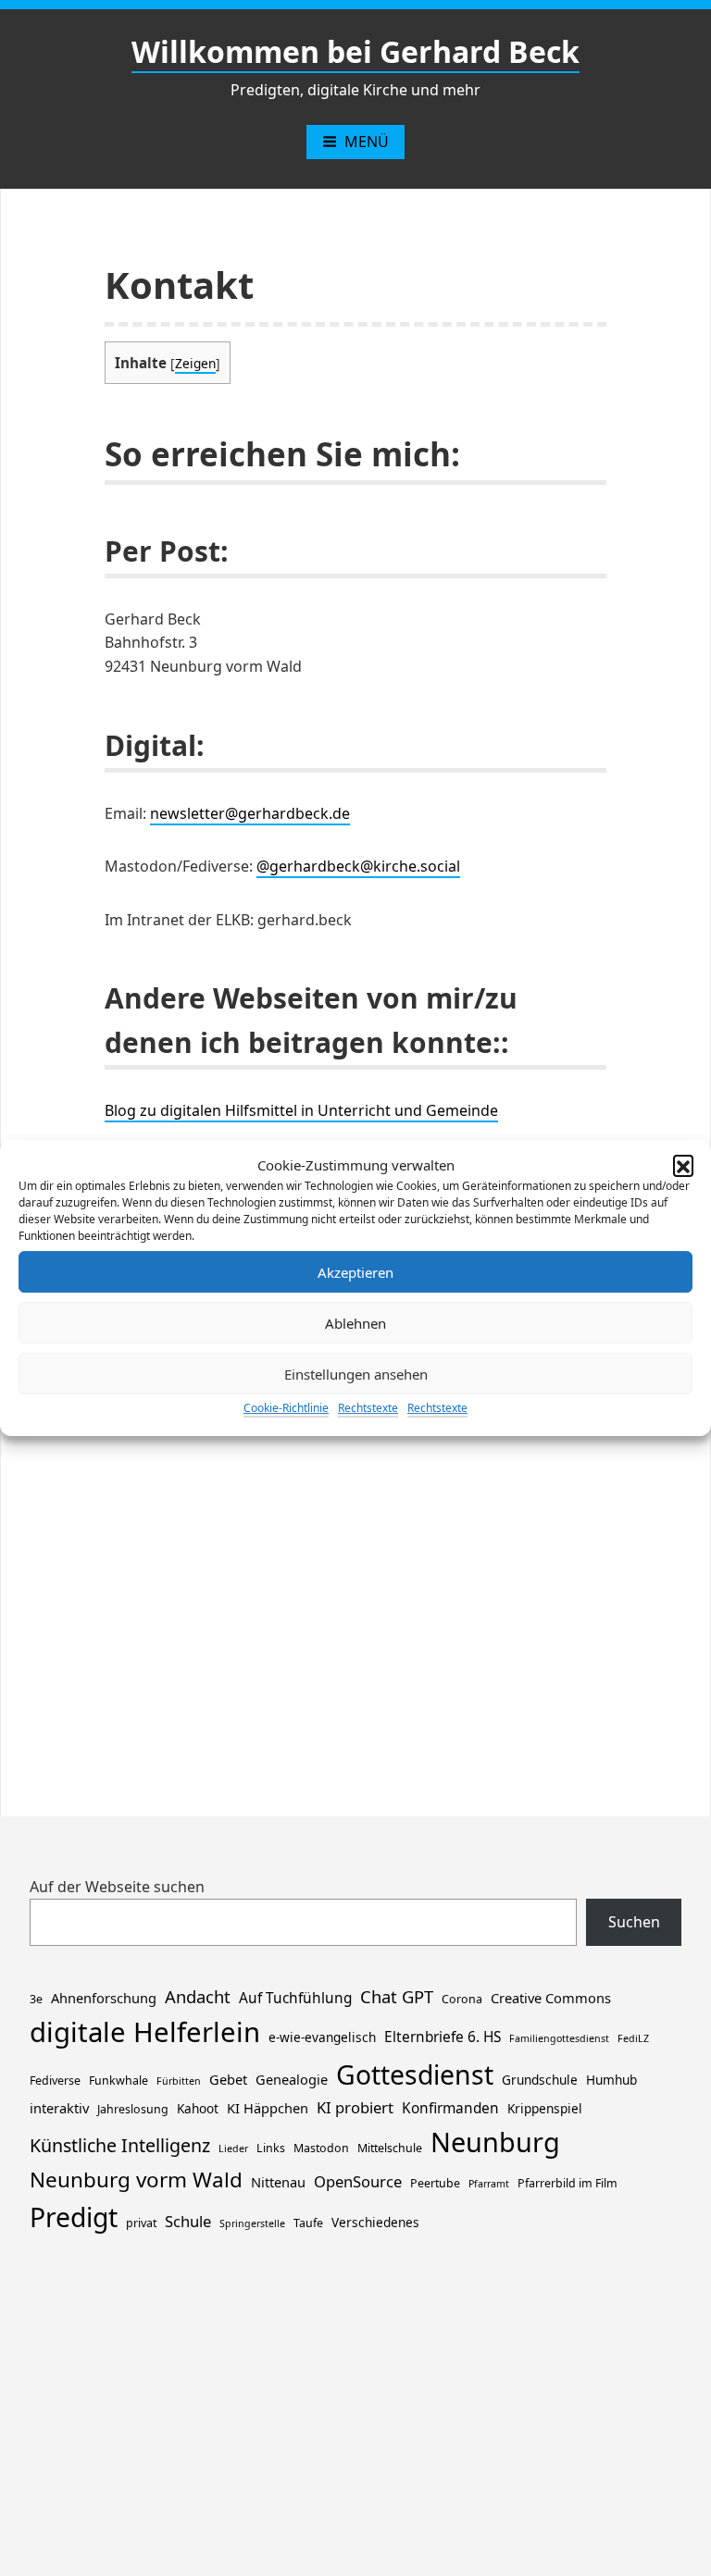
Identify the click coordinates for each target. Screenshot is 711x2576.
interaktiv (59, 2108)
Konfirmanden (450, 2108)
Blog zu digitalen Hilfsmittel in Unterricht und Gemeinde (301, 1110)
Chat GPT (397, 1996)
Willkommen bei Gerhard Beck (355, 51)
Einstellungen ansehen (356, 1374)
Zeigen (195, 363)
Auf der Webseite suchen (117, 1887)
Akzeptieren (355, 1272)
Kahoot (198, 2108)
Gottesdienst (415, 2074)
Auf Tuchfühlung (295, 1998)
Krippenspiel (545, 2108)
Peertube (435, 2183)
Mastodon (321, 2148)
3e (36, 1999)
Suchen (634, 1922)
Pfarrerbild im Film (568, 2183)
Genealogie (292, 2079)
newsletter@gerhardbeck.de (250, 813)
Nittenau (278, 2182)
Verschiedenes (375, 2222)
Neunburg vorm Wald (136, 2180)
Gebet (228, 2079)
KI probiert (355, 2107)
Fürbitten (179, 2081)
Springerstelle (252, 2223)
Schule (188, 2221)
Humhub (611, 2080)
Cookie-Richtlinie (286, 1408)
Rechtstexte (368, 1408)
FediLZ (633, 2038)
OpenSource (358, 2181)
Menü (367, 142)
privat (141, 2223)
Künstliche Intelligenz (120, 2145)
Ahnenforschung (104, 1998)
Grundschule (540, 2080)
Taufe (308, 2223)
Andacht (198, 1996)
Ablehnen (355, 1323)
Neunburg (495, 2142)
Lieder (233, 2149)
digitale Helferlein (145, 2032)
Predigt (74, 2217)
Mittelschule (390, 2148)
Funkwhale (118, 2081)
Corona (462, 1999)
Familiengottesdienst (559, 2038)
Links (271, 2148)
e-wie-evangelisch (322, 2037)
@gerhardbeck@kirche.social (358, 866)
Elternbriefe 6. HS (443, 2037)
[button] (683, 1165)
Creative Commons (551, 1998)
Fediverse (55, 2081)
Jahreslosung (133, 2109)
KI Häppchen (268, 2108)
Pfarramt (489, 2184)
